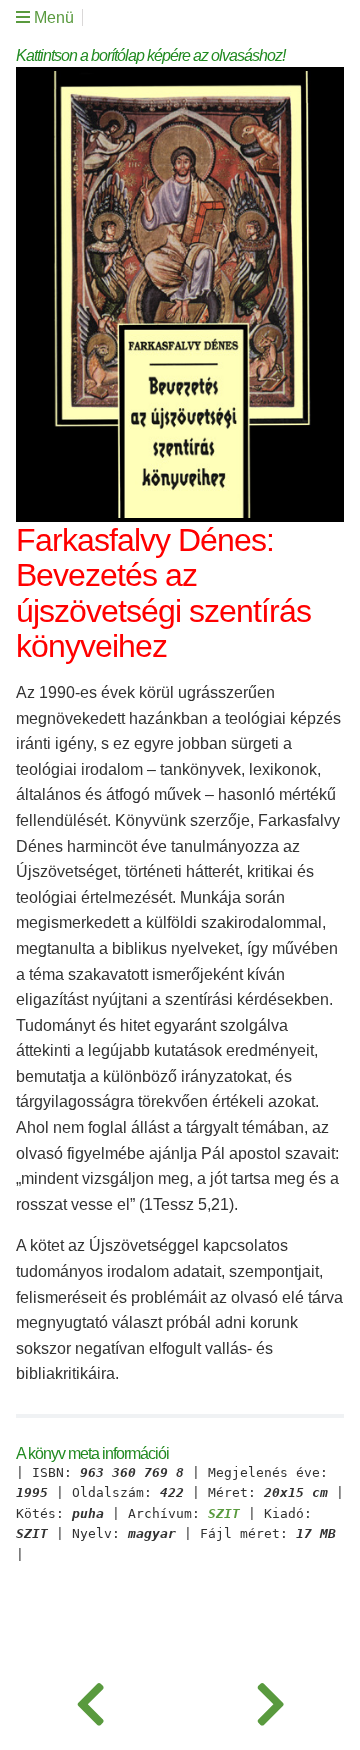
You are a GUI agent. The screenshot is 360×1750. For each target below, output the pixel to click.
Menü (52, 17)
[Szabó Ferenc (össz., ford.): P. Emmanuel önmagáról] (90, 1700)
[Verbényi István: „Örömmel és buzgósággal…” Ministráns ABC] (270, 1700)
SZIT (224, 1514)
